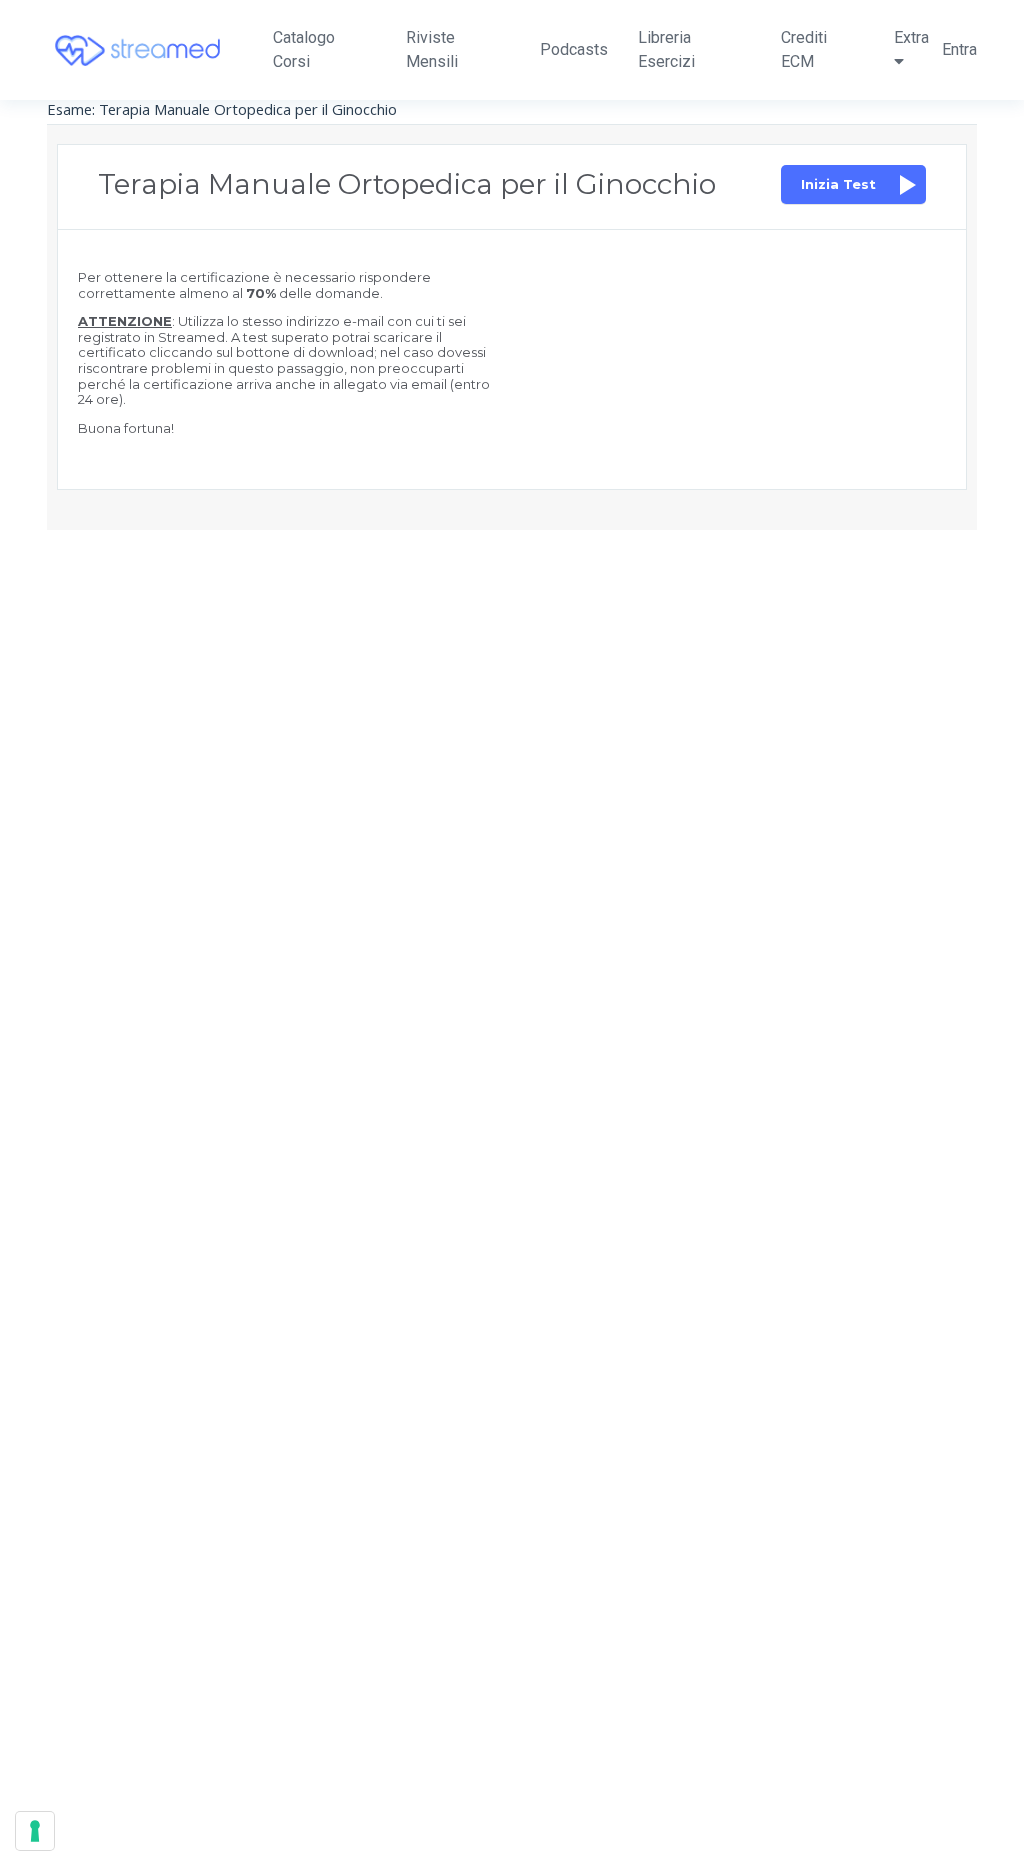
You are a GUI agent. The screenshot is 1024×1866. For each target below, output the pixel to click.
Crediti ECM (804, 49)
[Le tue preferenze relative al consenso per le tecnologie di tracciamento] (35, 1831)
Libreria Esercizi (666, 49)
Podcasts (574, 49)
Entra (959, 49)
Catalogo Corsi (304, 49)
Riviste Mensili (432, 49)
